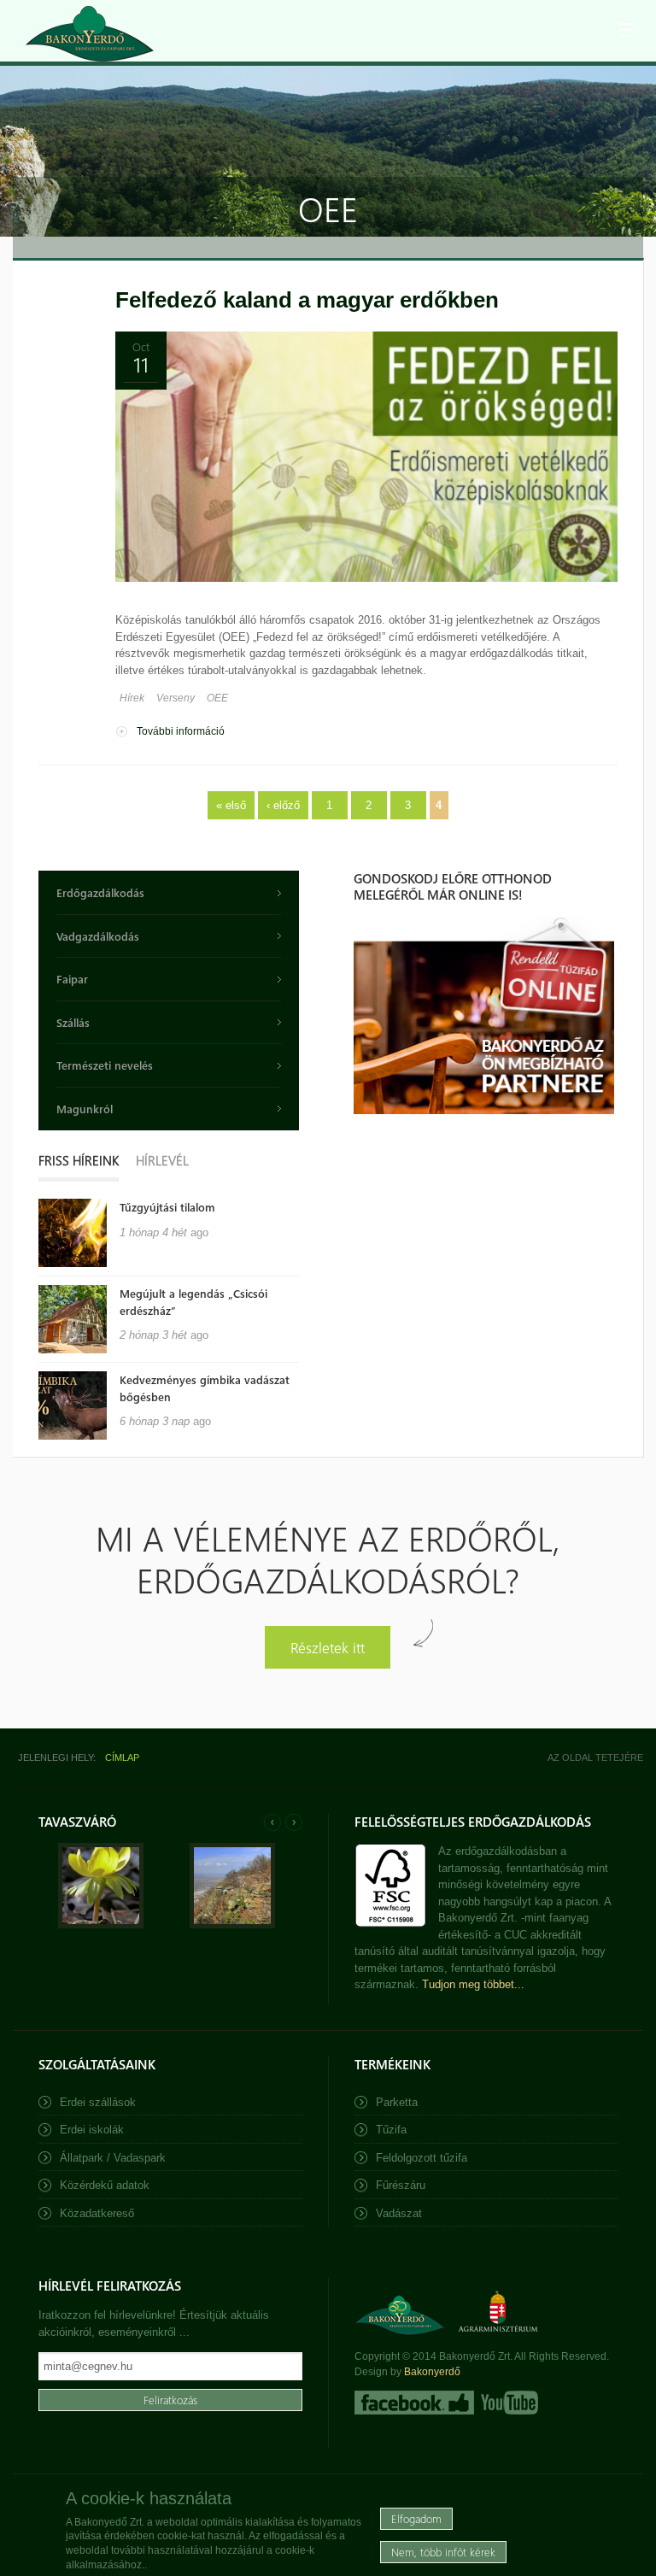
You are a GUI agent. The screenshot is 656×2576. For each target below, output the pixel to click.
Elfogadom (416, 2518)
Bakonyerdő (432, 2372)
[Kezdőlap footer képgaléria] (101, 1925)
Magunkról (85, 1109)
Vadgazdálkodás (98, 936)
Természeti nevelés (105, 1065)
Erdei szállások (98, 2102)
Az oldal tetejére (595, 1757)
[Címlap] (90, 34)
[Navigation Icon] (626, 30)
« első (231, 805)
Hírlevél (162, 1160)
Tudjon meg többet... (473, 1984)
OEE (217, 698)
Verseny (176, 698)
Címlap (122, 1757)
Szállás (73, 1022)
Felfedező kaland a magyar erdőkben (307, 300)
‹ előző (283, 805)
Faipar (72, 979)
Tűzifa (391, 2130)
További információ (181, 731)
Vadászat (399, 2213)
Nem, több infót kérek (443, 2552)
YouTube (508, 2403)
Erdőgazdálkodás (100, 892)
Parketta (397, 2102)
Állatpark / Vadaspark (113, 2158)
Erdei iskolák (92, 2130)
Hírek (132, 698)
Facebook (414, 2403)
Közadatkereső (97, 2213)
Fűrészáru (401, 2185)
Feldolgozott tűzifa (422, 2158)
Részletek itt (328, 1647)
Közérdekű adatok (105, 2185)
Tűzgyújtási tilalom (167, 1207)
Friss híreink (79, 1160)
